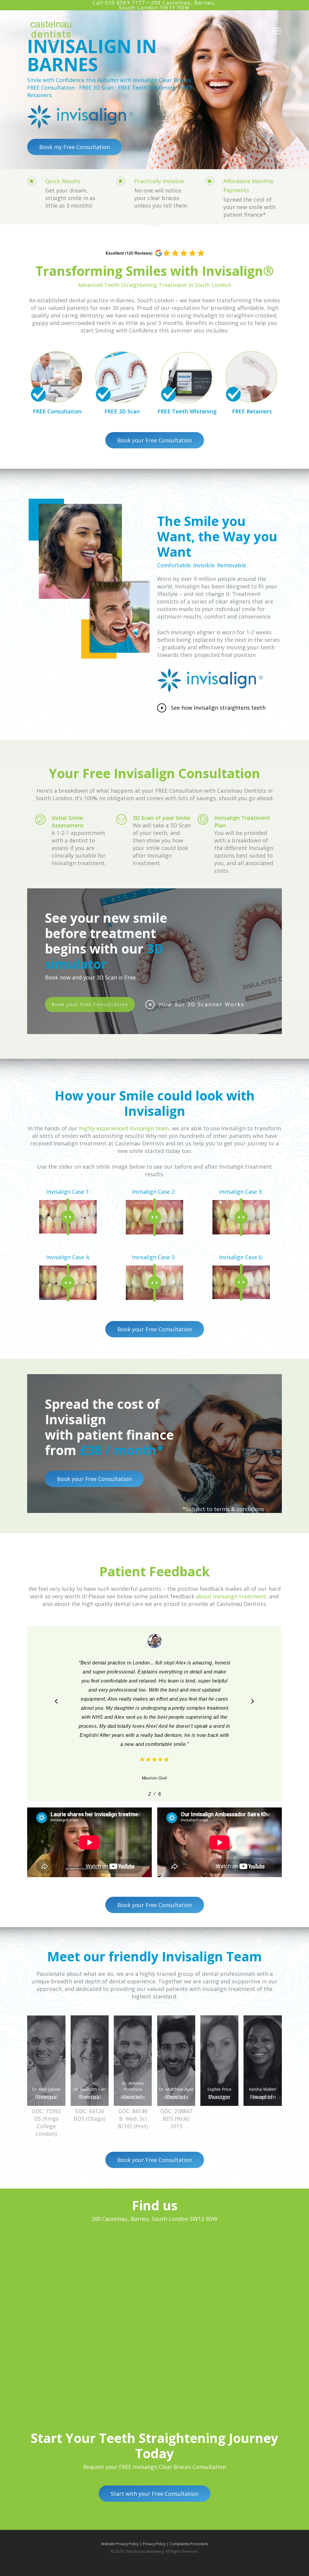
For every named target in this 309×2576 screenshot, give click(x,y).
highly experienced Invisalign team (124, 1128)
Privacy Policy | (156, 2544)
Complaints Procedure (189, 2544)
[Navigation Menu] (277, 31)
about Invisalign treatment (231, 1596)
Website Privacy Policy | (122, 2544)
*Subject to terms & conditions (223, 1509)
